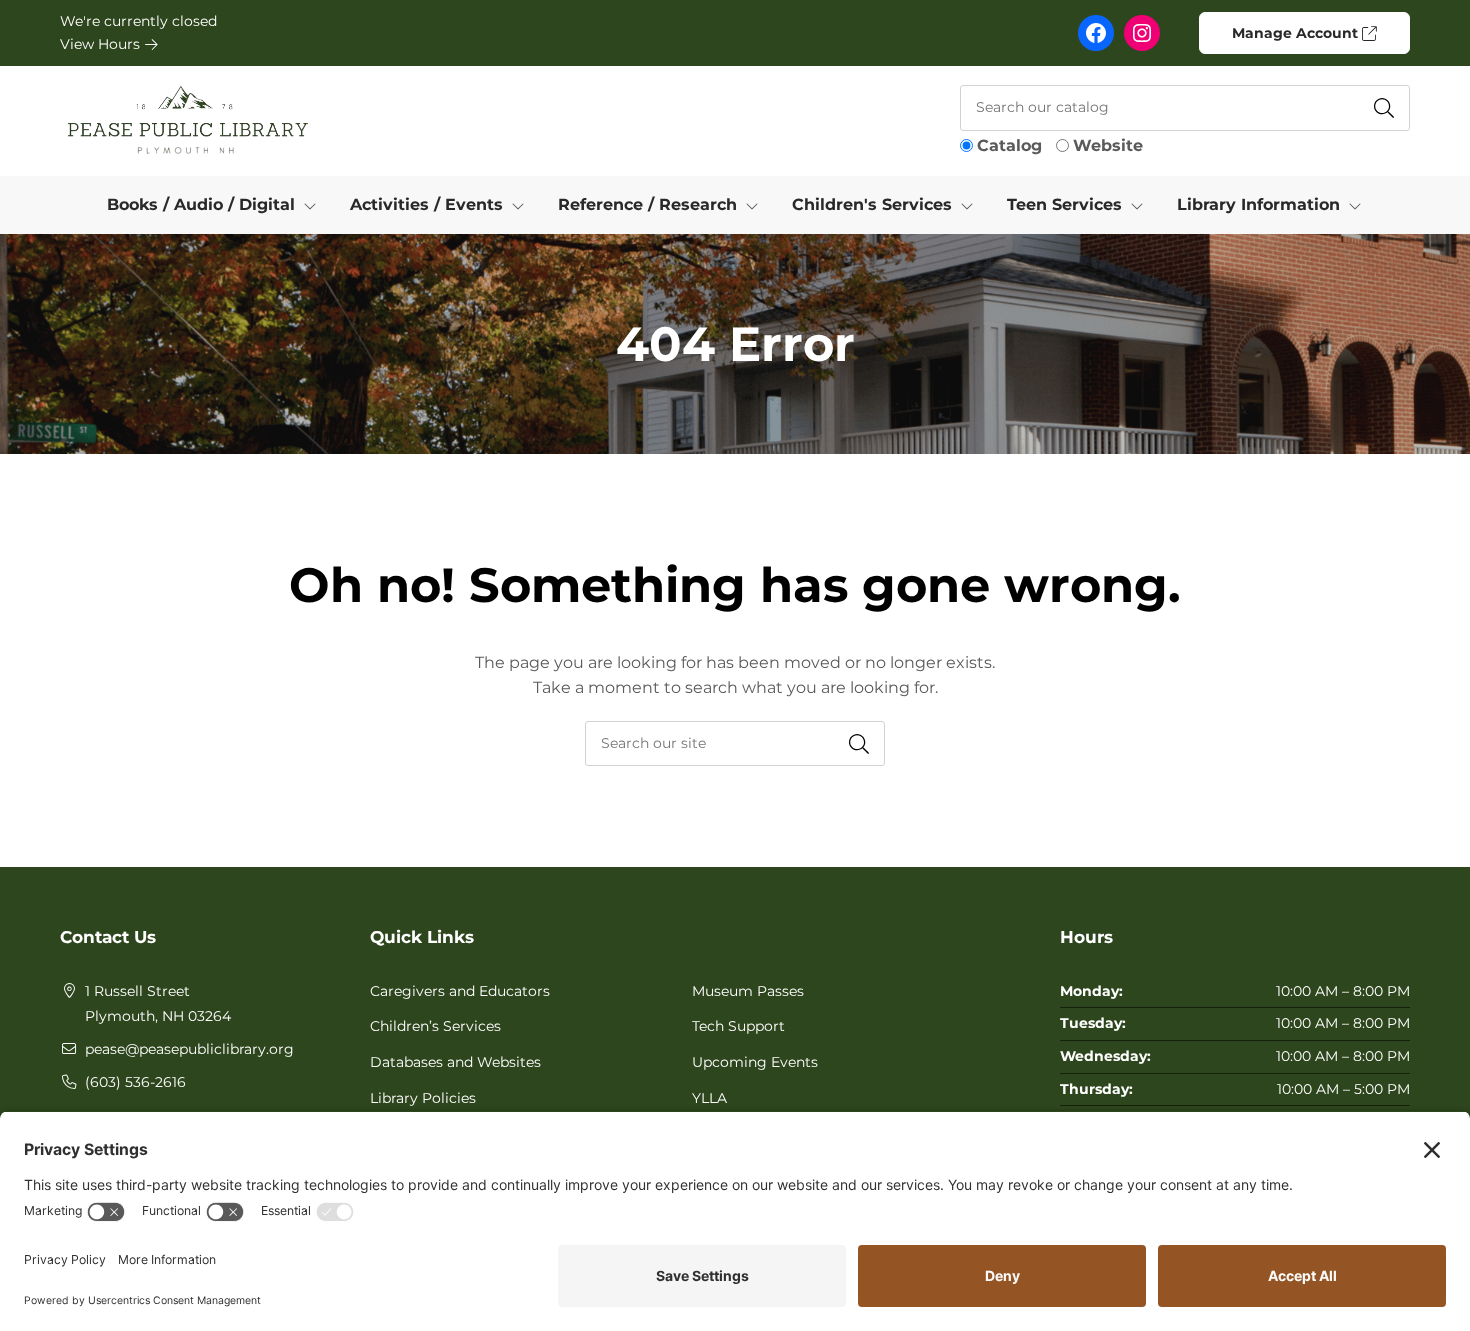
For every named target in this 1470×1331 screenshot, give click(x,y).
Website (1108, 145)
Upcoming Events (755, 1062)
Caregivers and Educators (460, 991)
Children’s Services (435, 1026)
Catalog (1009, 145)
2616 (170, 1082)
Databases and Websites (455, 1062)
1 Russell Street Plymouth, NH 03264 (158, 1004)
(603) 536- (120, 1082)
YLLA (709, 1098)
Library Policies (423, 1098)
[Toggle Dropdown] (314, 205)
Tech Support (738, 1026)
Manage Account (1297, 33)
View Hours (102, 44)
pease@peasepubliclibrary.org (189, 1049)
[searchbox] (735, 743)
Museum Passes (748, 991)
